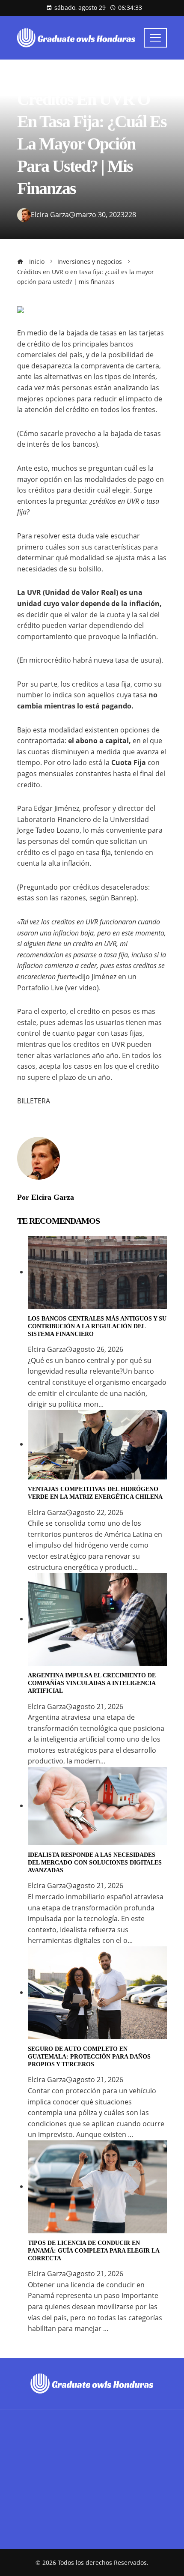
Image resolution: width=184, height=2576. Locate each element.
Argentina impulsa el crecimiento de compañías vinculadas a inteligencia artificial (92, 1683)
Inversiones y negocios (51, 79)
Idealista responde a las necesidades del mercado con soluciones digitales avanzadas (95, 1863)
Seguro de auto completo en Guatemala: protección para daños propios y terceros (89, 2057)
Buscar (29, 2481)
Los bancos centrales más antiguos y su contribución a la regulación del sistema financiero (97, 1326)
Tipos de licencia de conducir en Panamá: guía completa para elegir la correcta (93, 2251)
